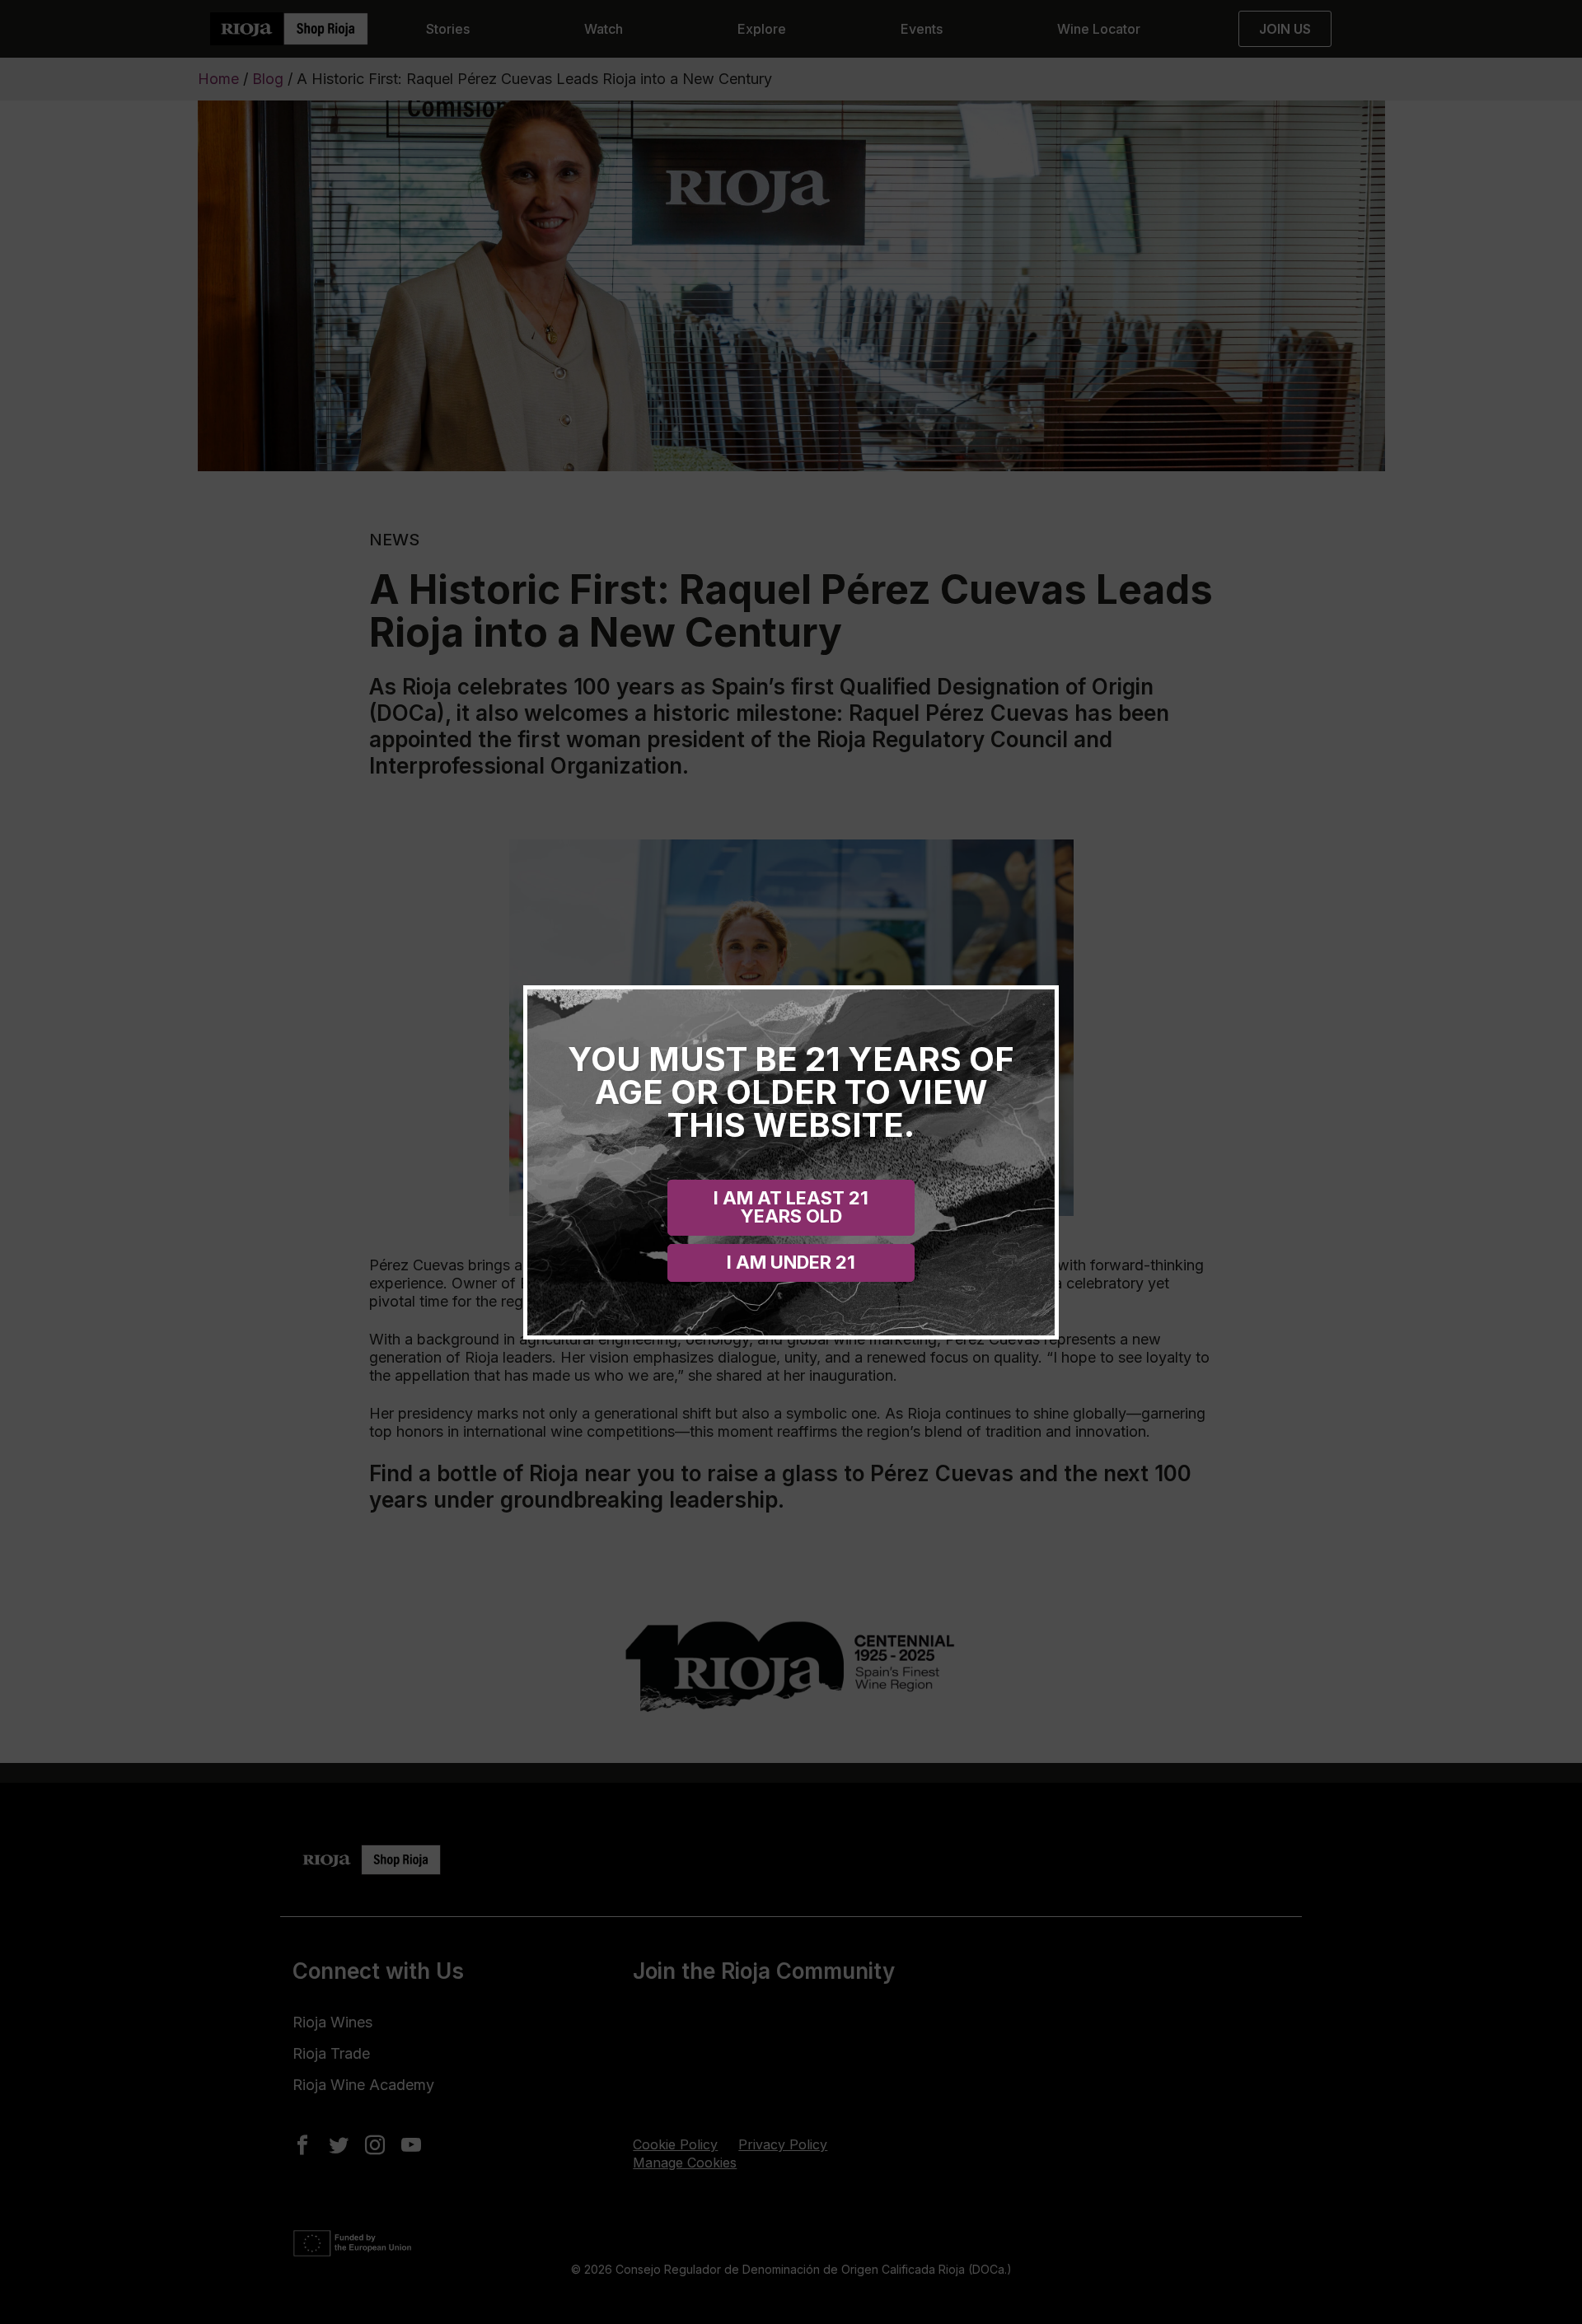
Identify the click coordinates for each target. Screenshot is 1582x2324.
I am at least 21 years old (791, 1207)
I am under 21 (791, 1262)
